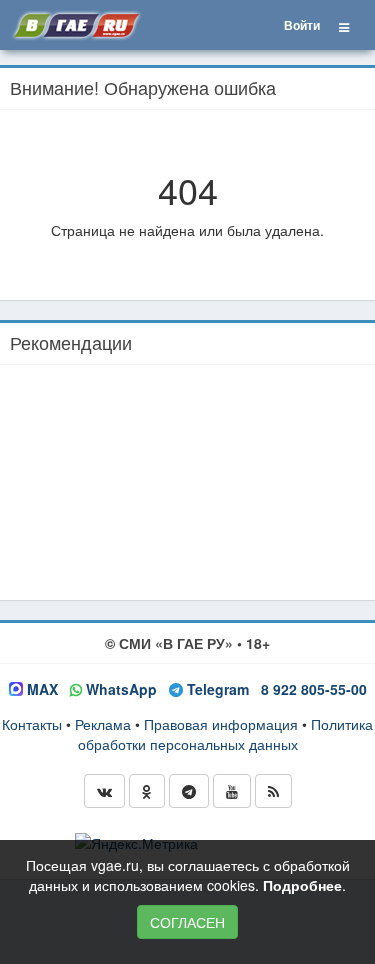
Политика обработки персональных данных (226, 734)
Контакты (32, 724)
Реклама (103, 724)
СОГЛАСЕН (187, 922)
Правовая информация (221, 724)
